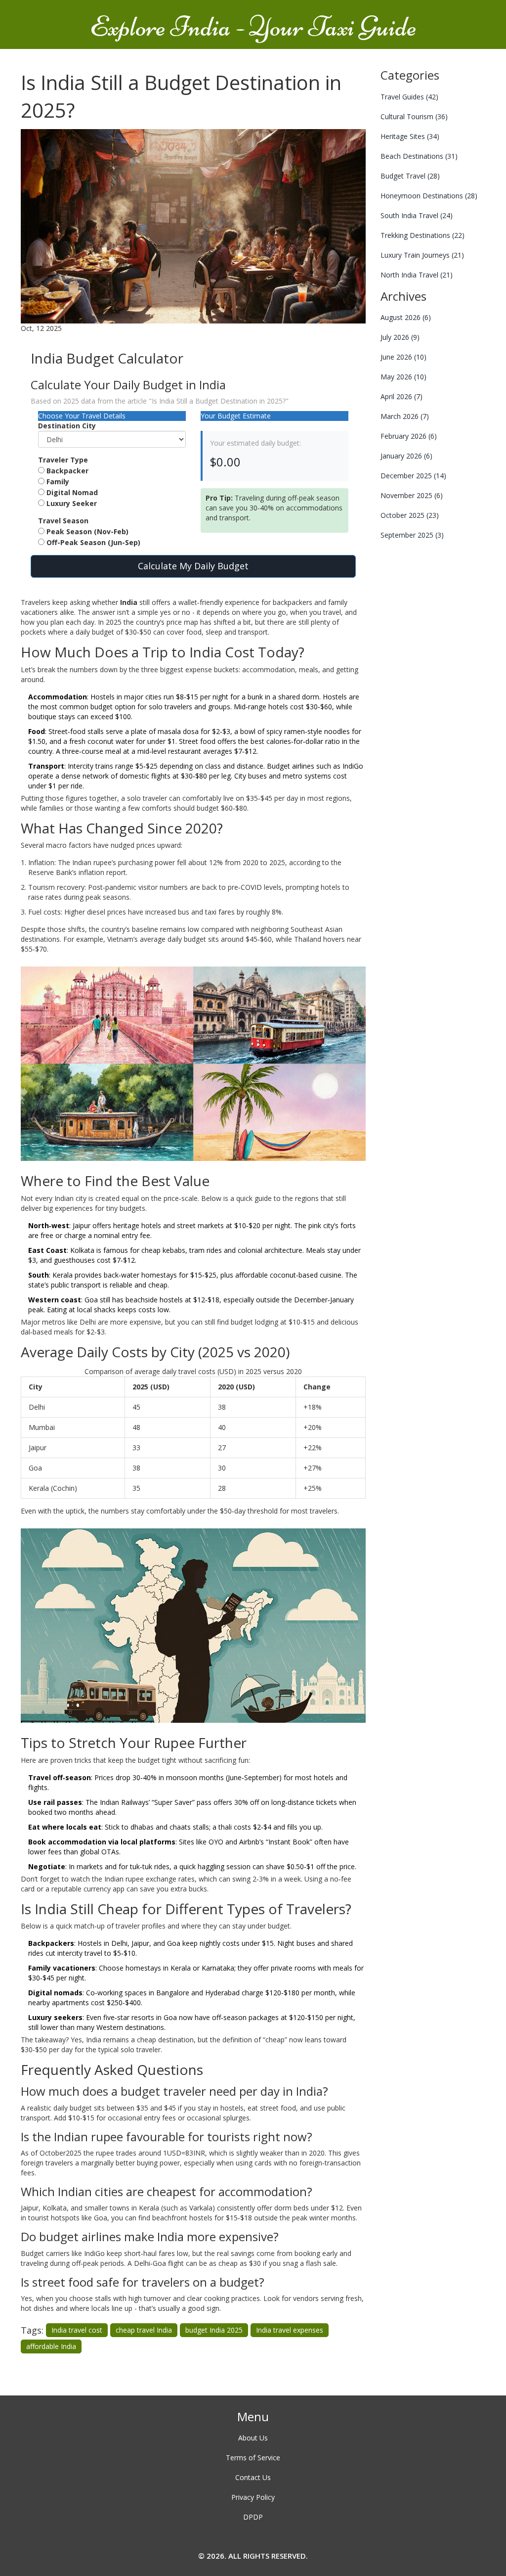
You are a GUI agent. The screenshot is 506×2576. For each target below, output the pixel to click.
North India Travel (417, 275)
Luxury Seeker (72, 503)
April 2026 (401, 396)
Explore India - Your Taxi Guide (253, 27)
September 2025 (412, 535)
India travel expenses (290, 2330)
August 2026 (406, 317)
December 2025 (413, 476)
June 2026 (403, 357)
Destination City (67, 426)
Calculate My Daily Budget (193, 566)
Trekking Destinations (422, 235)
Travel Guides (409, 97)
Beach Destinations (419, 156)
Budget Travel (410, 176)
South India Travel (417, 215)
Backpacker (67, 471)
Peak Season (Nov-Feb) (87, 531)
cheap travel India (144, 2330)
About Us (253, 2438)
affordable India (51, 2346)
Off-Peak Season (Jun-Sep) (93, 542)
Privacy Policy (253, 2497)
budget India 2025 (214, 2330)
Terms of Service (253, 2458)
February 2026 (409, 436)
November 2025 (412, 495)
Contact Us (253, 2477)
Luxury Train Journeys (422, 255)
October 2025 (410, 515)
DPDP (253, 2517)
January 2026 (406, 456)
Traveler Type (63, 460)
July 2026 (400, 337)
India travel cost (77, 2330)
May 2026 (403, 377)
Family (58, 482)
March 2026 (405, 416)
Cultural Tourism (414, 116)
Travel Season (63, 521)
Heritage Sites (410, 136)
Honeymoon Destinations (429, 196)
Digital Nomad (72, 492)
